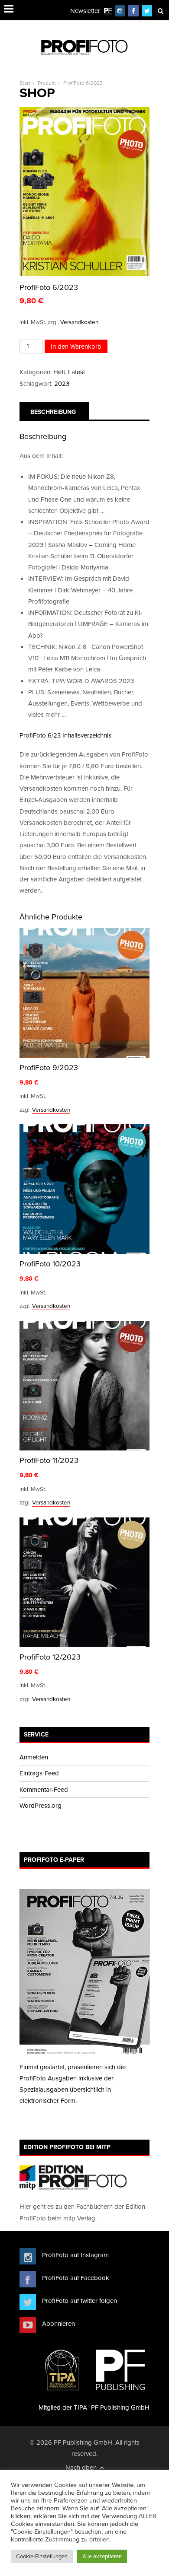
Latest (76, 372)
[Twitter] (147, 11)
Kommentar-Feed (44, 1789)
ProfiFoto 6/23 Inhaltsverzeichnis (65, 735)
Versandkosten (79, 322)
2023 (62, 383)
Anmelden (34, 1757)
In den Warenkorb (76, 346)
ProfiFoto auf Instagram (75, 2255)
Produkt (47, 83)
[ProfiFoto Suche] (160, 11)
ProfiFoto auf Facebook (76, 2278)
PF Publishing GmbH (120, 2407)
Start (25, 83)
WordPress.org (41, 1805)
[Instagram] (120, 11)
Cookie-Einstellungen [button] (42, 2556)
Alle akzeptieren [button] (102, 2556)
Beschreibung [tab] (53, 412)
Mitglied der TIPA (63, 2407)
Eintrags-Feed (39, 1773)
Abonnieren (58, 2323)
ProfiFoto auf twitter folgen (80, 2301)
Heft (59, 372)
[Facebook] (133, 11)
